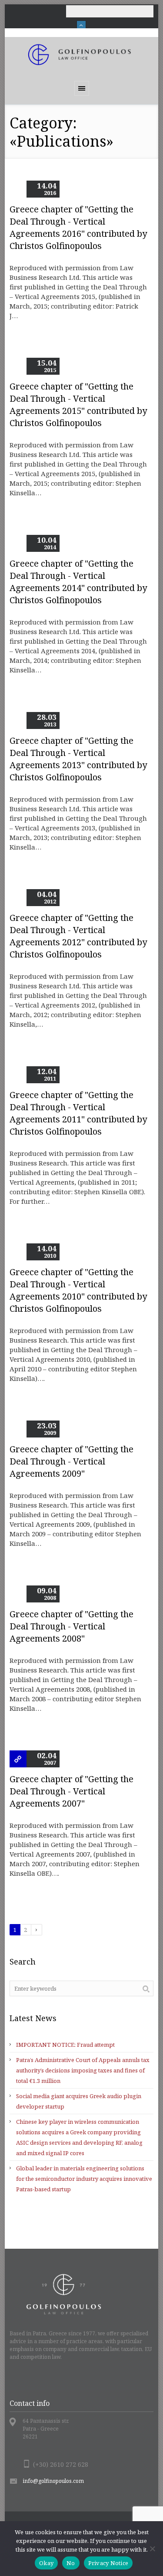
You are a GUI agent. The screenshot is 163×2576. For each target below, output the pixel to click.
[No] (152, 2549)
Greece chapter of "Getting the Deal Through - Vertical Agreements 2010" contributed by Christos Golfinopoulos (78, 1290)
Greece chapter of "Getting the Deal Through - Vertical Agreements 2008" (72, 1626)
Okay (46, 2563)
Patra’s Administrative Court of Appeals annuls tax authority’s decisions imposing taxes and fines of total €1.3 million (83, 2070)
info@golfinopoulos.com (53, 2481)
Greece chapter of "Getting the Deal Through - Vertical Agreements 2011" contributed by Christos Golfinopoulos (78, 1113)
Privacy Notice (108, 2563)
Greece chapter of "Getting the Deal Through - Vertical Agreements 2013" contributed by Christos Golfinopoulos (78, 759)
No (71, 2563)
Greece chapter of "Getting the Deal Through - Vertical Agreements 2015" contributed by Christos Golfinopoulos (78, 405)
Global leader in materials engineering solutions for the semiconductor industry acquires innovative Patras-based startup (84, 2179)
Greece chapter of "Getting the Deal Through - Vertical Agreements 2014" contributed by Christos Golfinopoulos (78, 582)
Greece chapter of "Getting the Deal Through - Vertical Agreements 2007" (72, 1791)
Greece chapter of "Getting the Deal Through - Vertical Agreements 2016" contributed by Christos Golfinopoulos (78, 227)
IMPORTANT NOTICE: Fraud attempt (65, 2045)
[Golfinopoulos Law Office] (82, 55)
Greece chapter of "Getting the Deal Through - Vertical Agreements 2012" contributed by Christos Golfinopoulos (78, 936)
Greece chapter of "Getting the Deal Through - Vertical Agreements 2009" (72, 1461)
